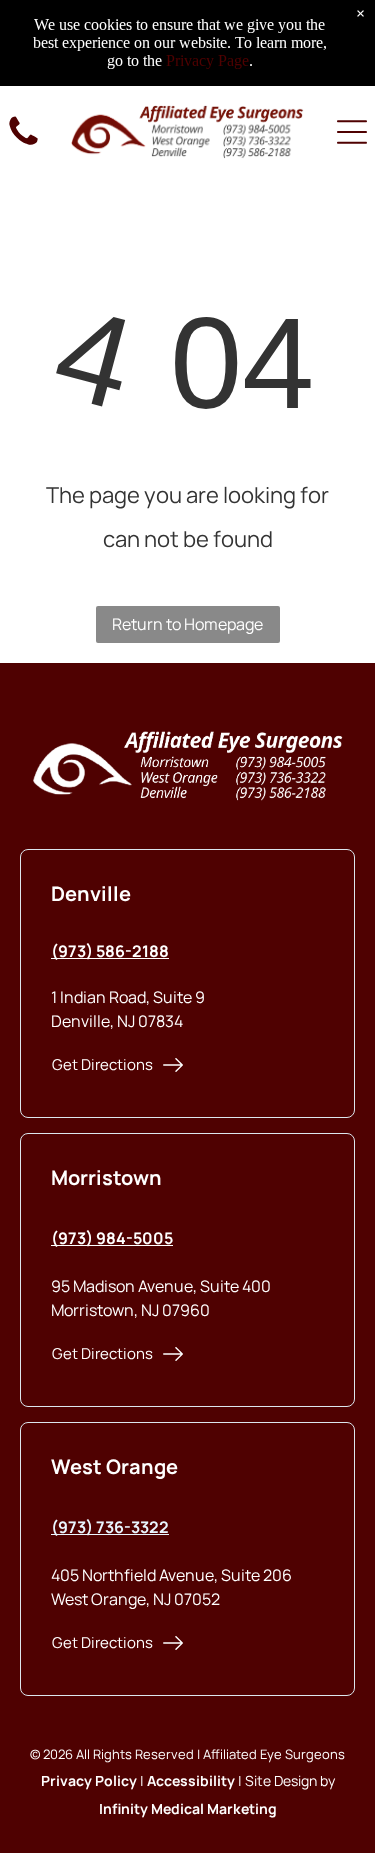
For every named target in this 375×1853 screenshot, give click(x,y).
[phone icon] (23, 144)
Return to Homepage (187, 624)
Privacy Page (207, 60)
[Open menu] (352, 132)
